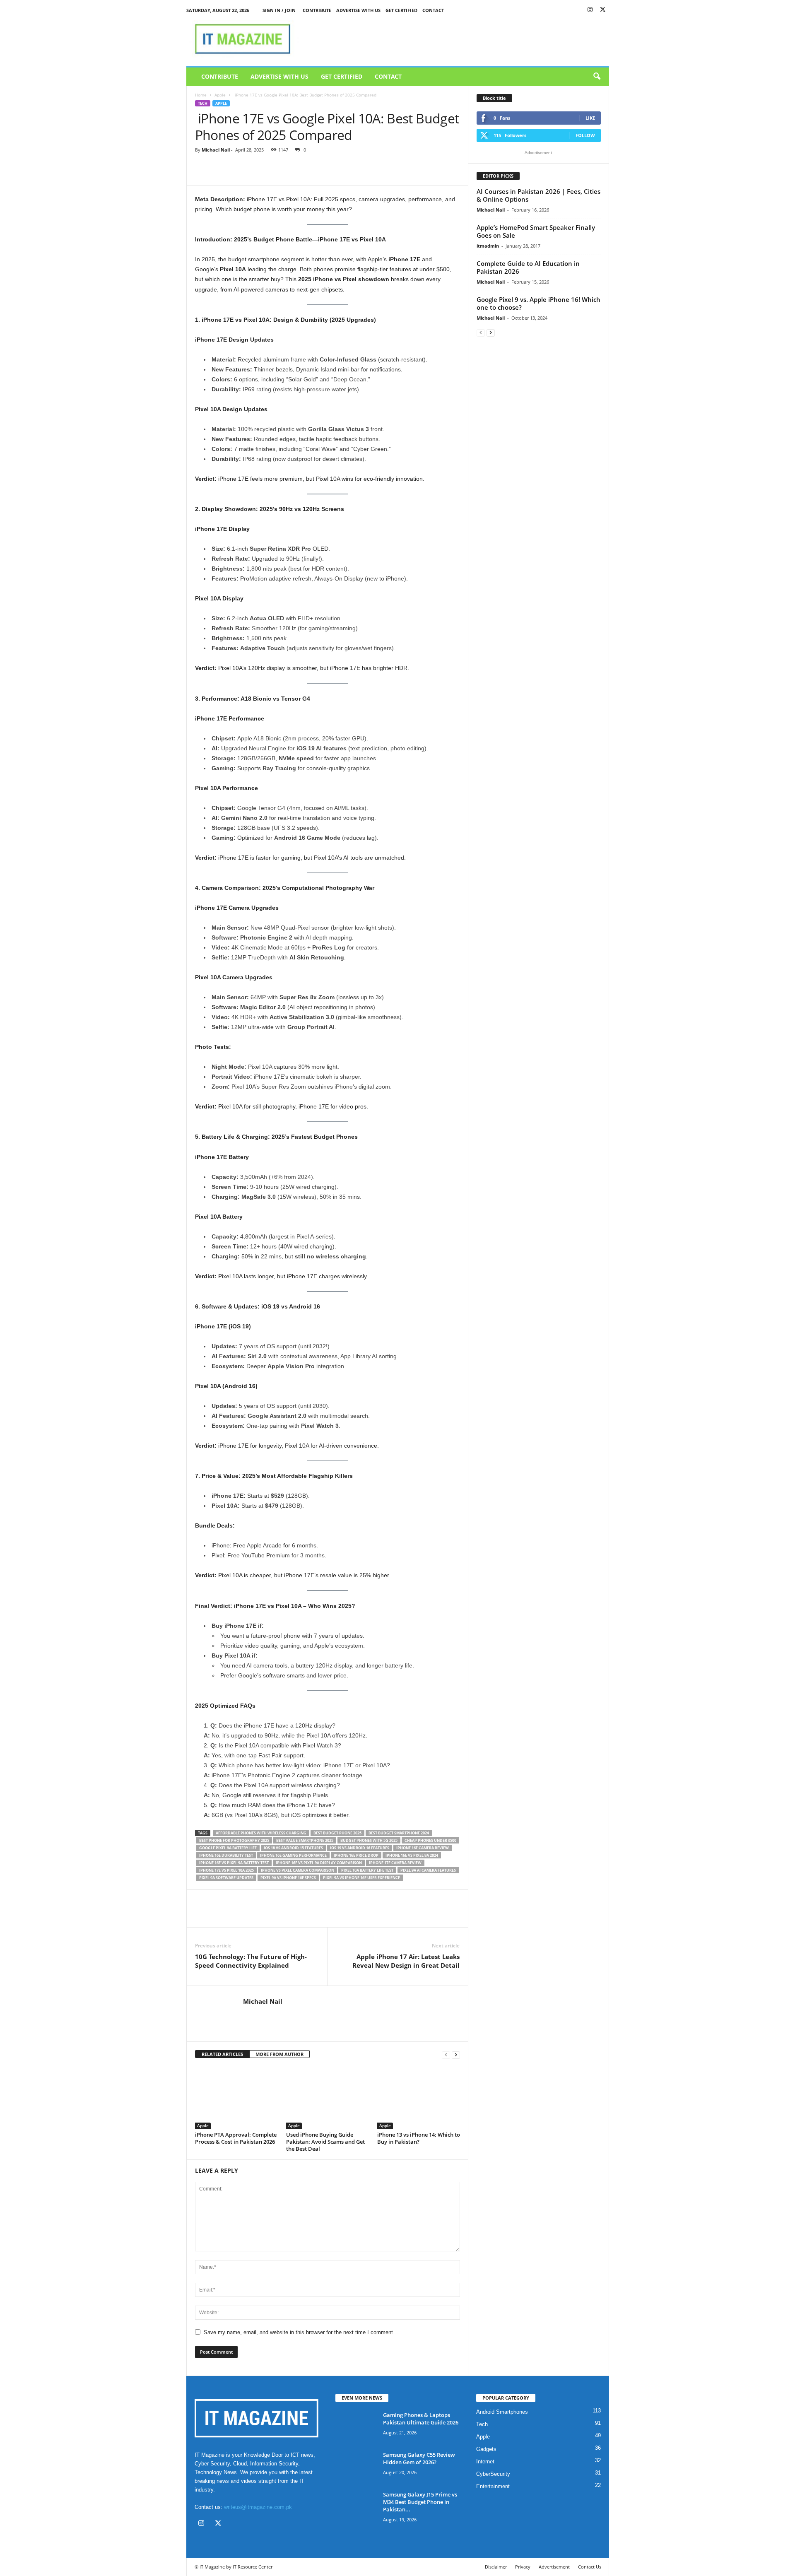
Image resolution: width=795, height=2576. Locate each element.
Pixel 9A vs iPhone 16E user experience (361, 1878)
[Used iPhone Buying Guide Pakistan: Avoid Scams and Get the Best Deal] (328, 2098)
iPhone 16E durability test (226, 1855)
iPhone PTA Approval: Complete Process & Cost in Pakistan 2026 (236, 2138)
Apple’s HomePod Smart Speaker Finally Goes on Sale (536, 231)
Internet (485, 2462)
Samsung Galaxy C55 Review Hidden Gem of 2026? (419, 2458)
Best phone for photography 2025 (234, 1840)
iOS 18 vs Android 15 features (293, 1848)
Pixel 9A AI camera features (428, 1870)
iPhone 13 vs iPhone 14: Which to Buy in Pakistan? (419, 2138)
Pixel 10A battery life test (367, 1870)
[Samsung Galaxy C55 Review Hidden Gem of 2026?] (356, 2466)
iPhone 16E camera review (423, 1848)
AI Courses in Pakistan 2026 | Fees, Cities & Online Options (538, 195)
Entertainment (493, 2486)
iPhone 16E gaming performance (293, 1855)
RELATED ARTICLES (222, 2054)
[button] (597, 77)
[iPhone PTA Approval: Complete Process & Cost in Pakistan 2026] (236, 2098)
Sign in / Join (279, 10)
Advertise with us (358, 10)
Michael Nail (216, 150)
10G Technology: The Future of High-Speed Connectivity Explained (251, 1961)
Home (201, 95)
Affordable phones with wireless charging (261, 1833)
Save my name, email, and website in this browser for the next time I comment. (299, 2332)
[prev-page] (446, 2054)
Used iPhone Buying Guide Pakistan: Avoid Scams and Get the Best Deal (325, 2142)
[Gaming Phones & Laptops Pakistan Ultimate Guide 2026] (356, 2427)
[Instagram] (590, 10)
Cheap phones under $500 (430, 1840)
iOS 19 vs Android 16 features (360, 1848)
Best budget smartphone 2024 (399, 1833)
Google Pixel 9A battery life (228, 1848)
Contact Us (590, 2567)
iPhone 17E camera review (395, 1863)
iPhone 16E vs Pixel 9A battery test (234, 1863)
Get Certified (401, 10)
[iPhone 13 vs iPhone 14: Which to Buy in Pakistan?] (419, 2098)
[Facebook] (203, 173)
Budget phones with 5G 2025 (369, 1840)
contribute (317, 10)
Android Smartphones (502, 2412)
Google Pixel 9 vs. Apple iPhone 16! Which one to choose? (538, 303)
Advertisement (554, 2567)
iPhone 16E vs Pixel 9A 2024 (412, 1855)
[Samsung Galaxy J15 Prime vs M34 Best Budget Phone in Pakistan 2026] (356, 2506)
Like (590, 118)
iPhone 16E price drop (356, 1855)
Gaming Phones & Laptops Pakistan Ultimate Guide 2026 (421, 2419)
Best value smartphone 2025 (305, 1840)
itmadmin (488, 246)
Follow (585, 135)
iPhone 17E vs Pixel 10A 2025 (226, 1870)
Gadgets (486, 2449)
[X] (603, 10)
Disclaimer (496, 2567)
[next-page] (456, 2054)
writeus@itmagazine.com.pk (258, 2507)
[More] (280, 173)
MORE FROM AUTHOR (279, 2054)
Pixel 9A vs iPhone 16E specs (288, 1878)
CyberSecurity (493, 2474)
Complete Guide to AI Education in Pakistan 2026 (528, 267)
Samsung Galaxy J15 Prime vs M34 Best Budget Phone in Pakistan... (420, 2502)
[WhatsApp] (260, 173)
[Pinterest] (241, 173)
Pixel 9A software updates (226, 1878)
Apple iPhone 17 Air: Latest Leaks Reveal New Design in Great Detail (406, 1961)
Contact (433, 10)
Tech (203, 103)
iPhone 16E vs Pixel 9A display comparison (319, 1863)
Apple (220, 95)
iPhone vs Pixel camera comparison (298, 1870)
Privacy (523, 2567)
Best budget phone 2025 (337, 1833)
